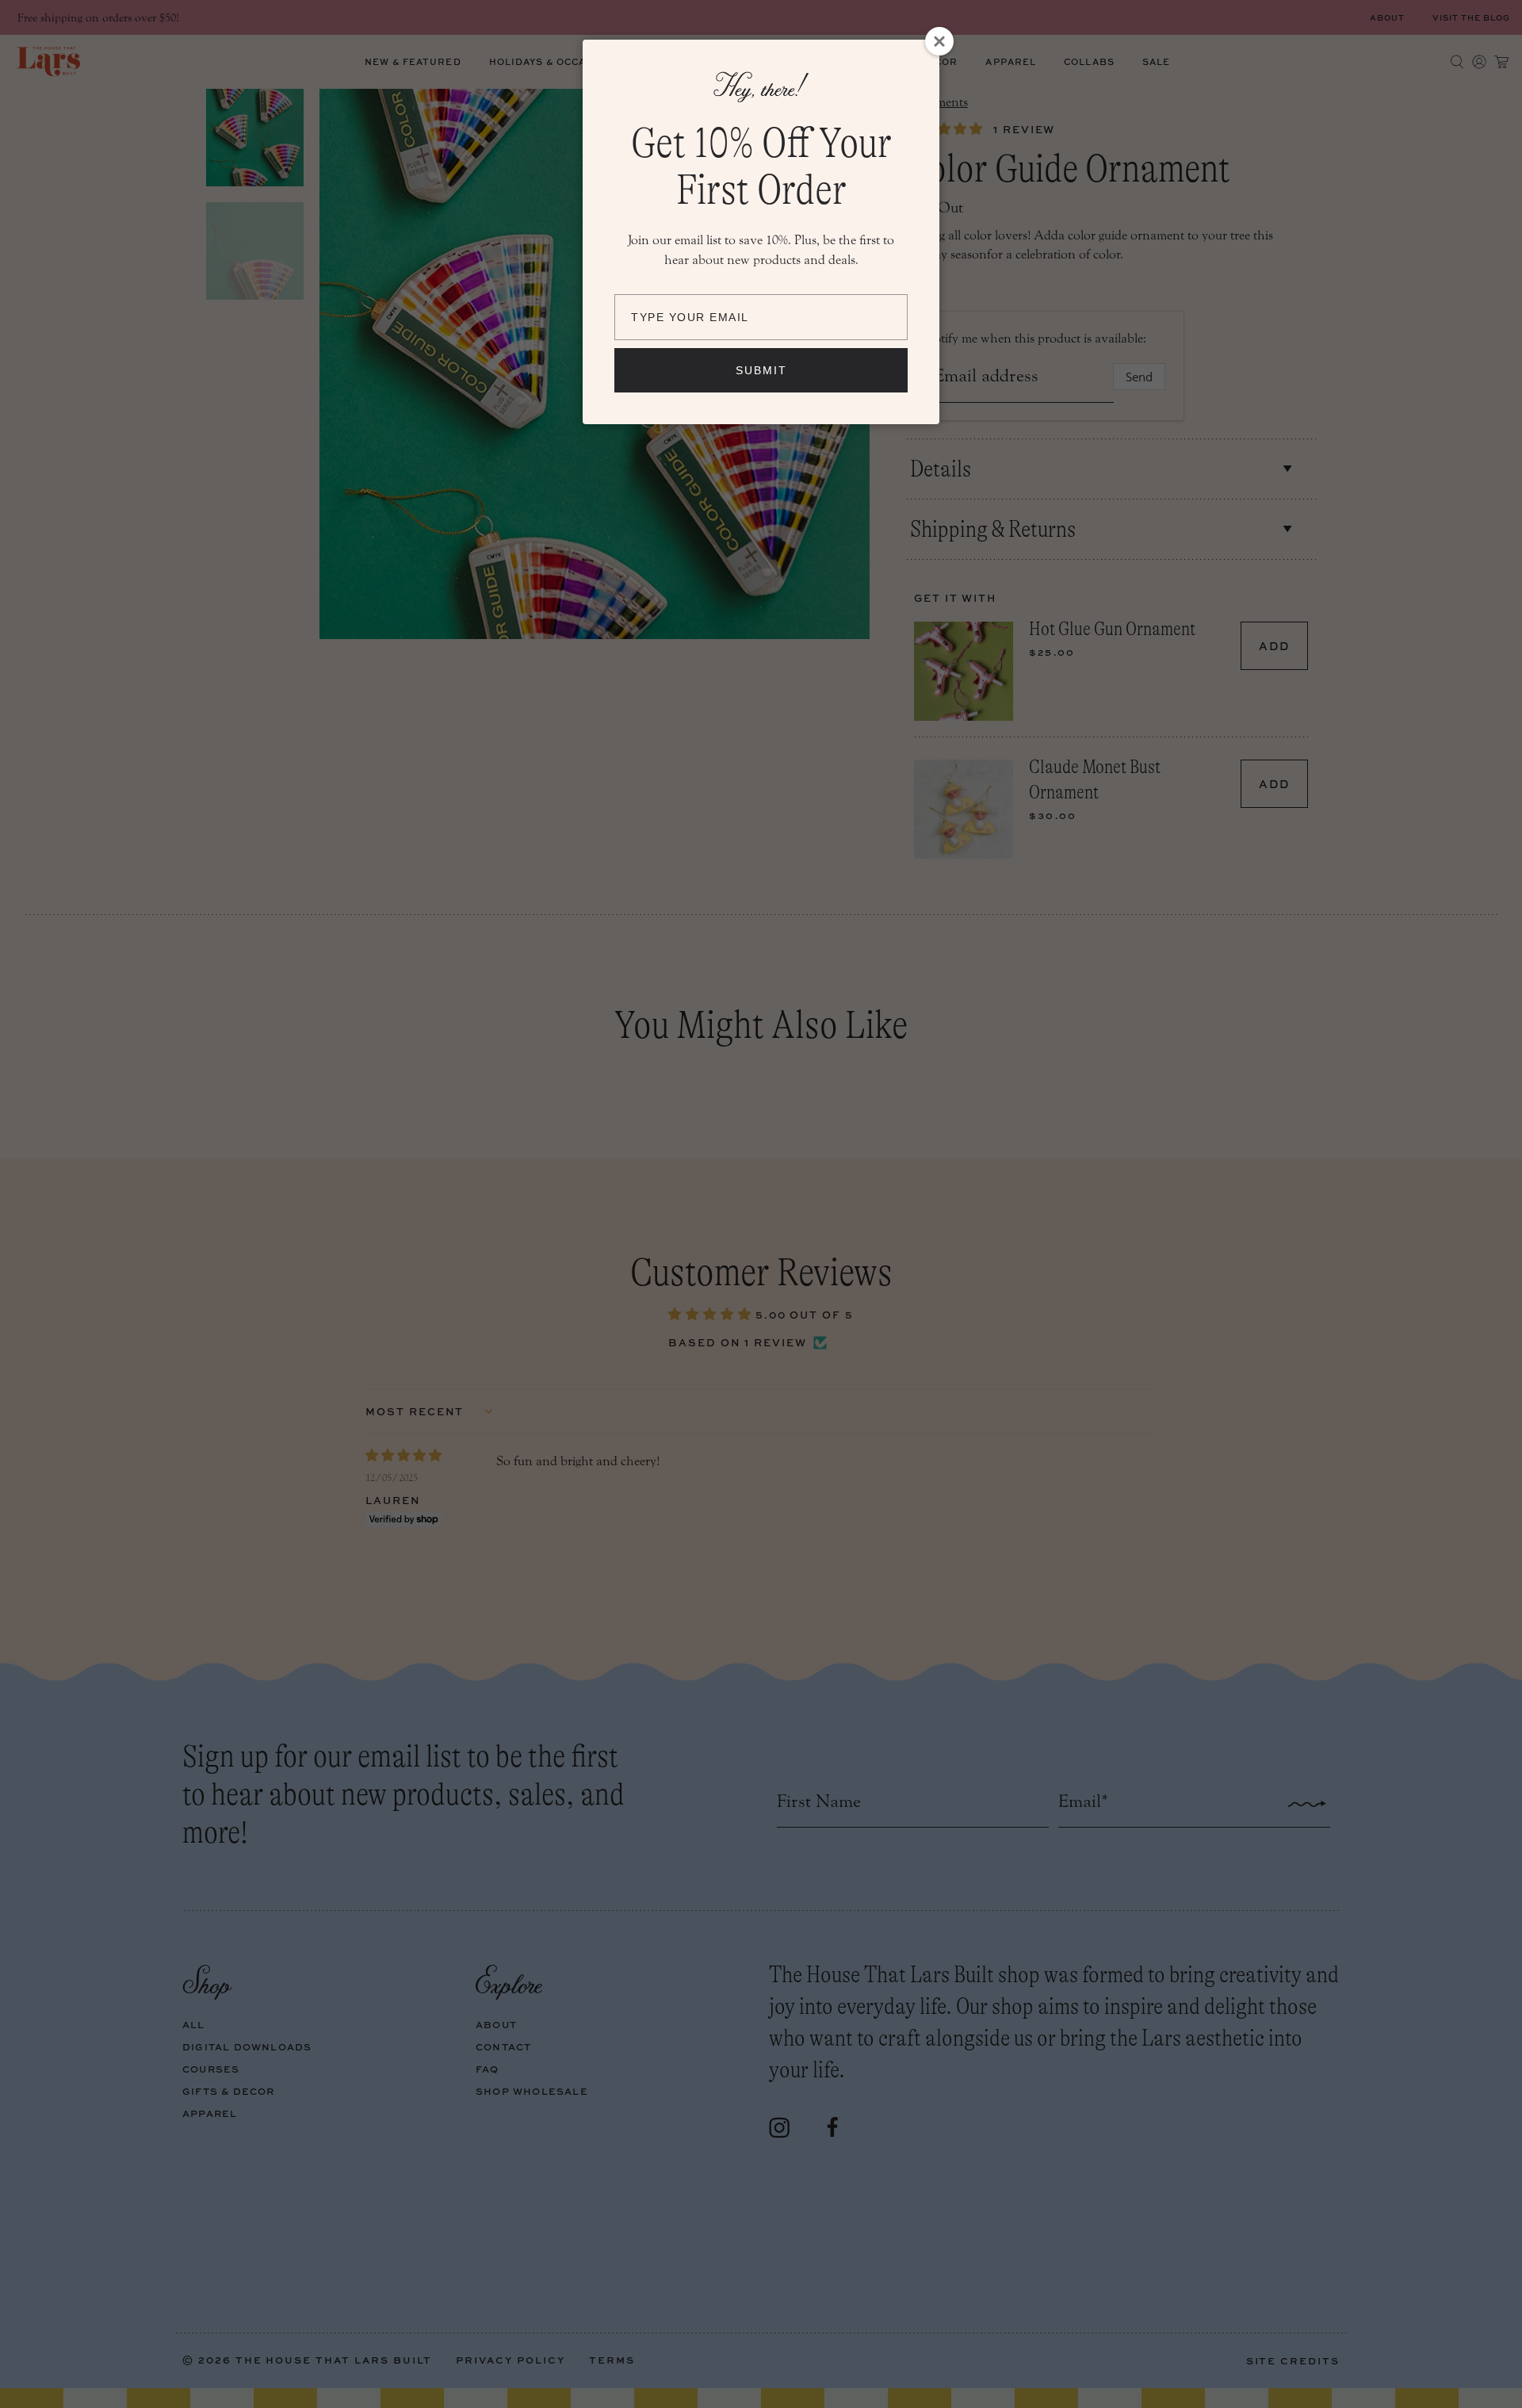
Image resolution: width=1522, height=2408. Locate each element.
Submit (761, 370)
